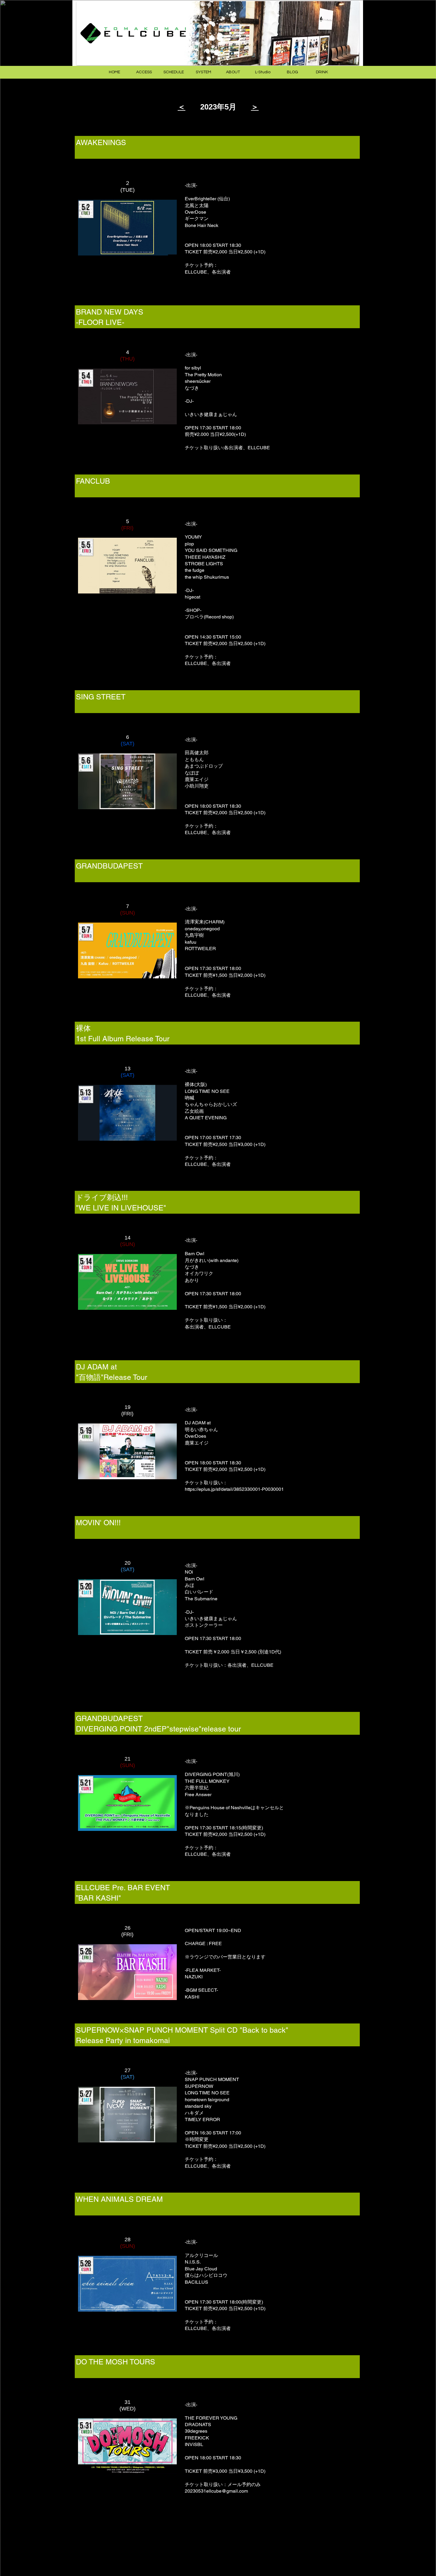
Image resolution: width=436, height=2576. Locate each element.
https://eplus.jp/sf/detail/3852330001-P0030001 (234, 1489)
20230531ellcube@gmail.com (216, 2491)
